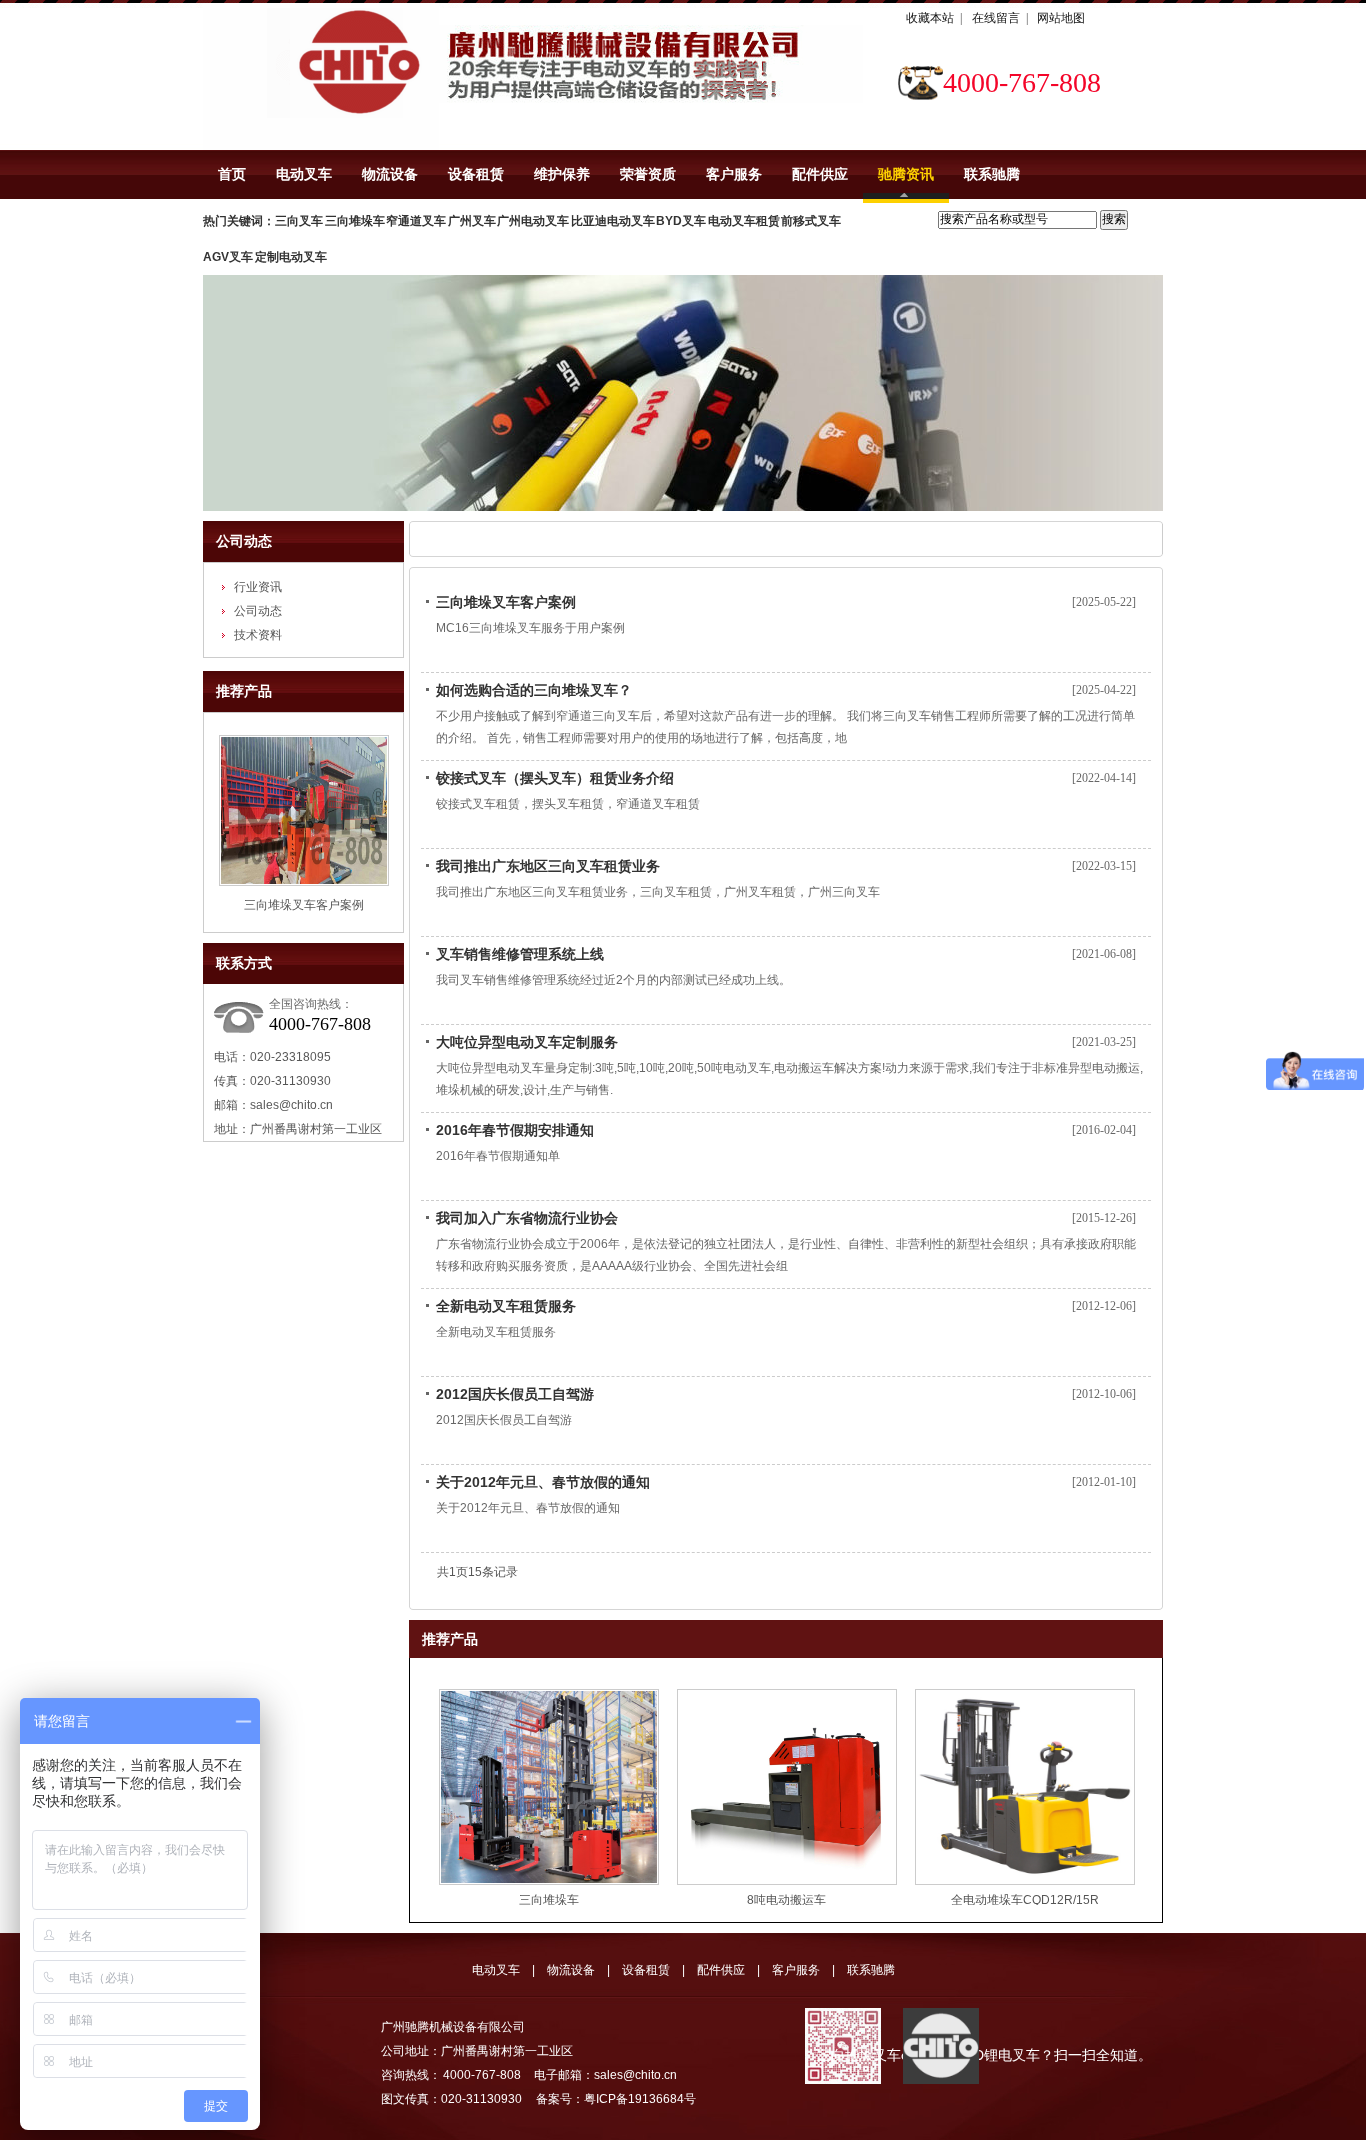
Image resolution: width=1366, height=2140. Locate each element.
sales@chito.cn (291, 1105)
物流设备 (390, 174)
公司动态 (244, 541)
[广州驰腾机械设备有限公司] (321, 76)
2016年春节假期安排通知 (515, 1130)
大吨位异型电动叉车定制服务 (527, 1042)
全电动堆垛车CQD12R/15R (1025, 1900)
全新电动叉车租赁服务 (506, 1306)
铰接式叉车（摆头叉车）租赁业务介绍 (555, 778)
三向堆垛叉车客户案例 (304, 905)
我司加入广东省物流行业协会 (527, 1218)
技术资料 (258, 635)
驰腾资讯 (906, 174)
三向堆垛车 (549, 1900)
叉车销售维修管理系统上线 (520, 954)
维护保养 (562, 174)
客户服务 (734, 174)
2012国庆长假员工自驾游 (515, 1394)
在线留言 (996, 18)
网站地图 (1061, 18)
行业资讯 (258, 587)
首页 (232, 174)
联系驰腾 (992, 174)
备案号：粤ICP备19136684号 (616, 2099)
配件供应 (820, 174)
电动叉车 (304, 174)
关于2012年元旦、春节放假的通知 (543, 1482)
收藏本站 (930, 18)
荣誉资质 (648, 174)
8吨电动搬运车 (786, 1900)
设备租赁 (476, 174)
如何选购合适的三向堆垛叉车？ (534, 690)
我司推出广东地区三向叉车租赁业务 (548, 866)
